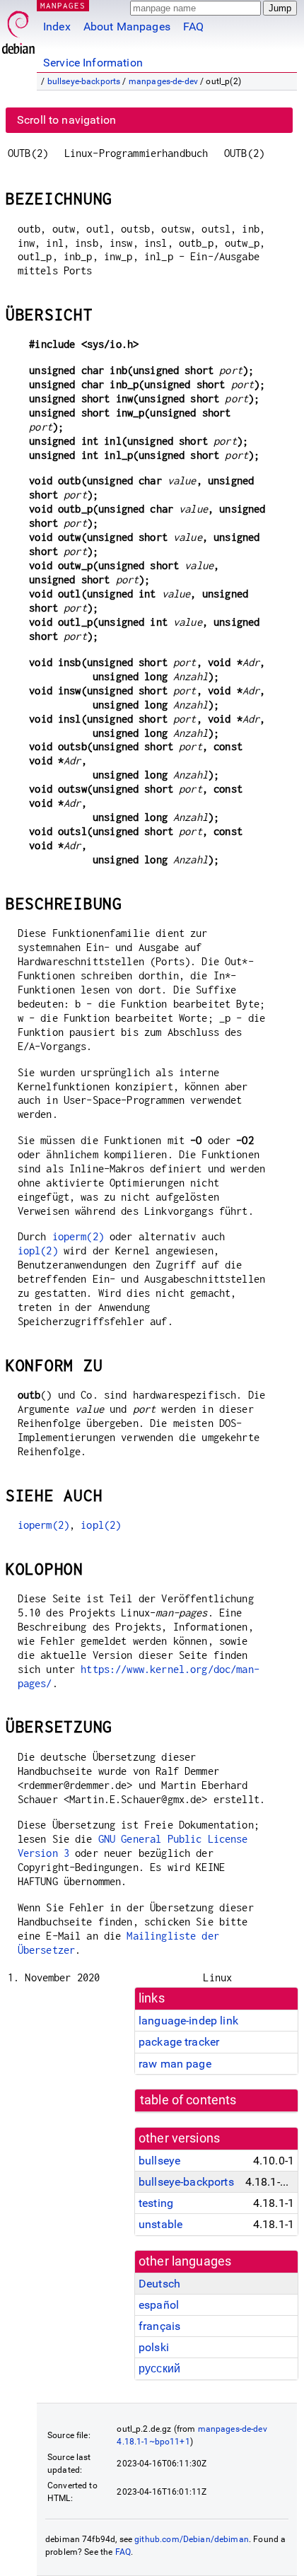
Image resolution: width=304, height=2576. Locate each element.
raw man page (175, 2064)
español (159, 2305)
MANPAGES (63, 5)
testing (156, 2203)
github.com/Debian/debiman (192, 2539)
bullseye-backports (84, 81)
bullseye (159, 2161)
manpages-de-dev (163, 81)
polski (154, 2347)
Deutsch (159, 2284)
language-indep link (188, 2021)
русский (159, 2368)
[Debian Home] (18, 29)
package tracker (179, 2042)
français (159, 2326)
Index (57, 27)
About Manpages (127, 27)
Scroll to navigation (66, 120)
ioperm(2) (78, 1236)
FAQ (193, 27)
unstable (160, 2224)
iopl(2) (38, 1251)
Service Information (93, 63)
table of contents (188, 2100)
